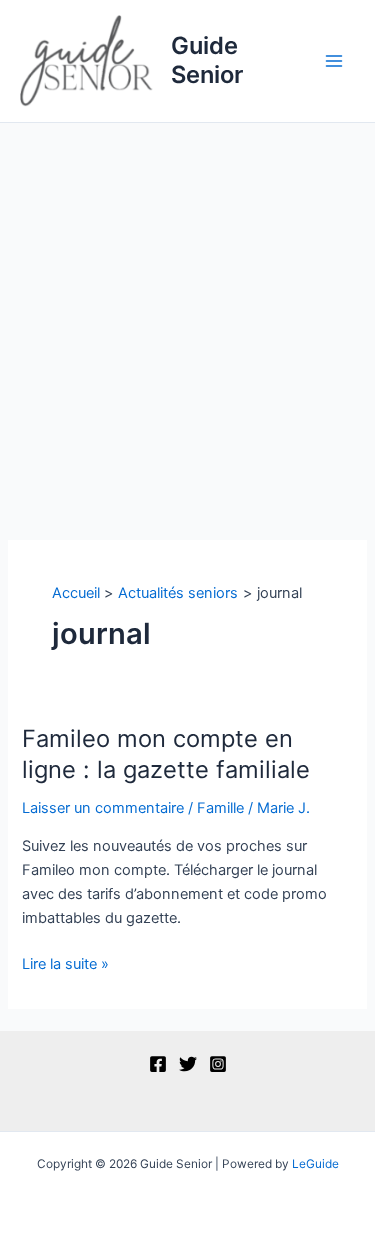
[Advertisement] (187, 320)
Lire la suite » (65, 965)
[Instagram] (218, 1064)
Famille (220, 808)
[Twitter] (188, 1064)
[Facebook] (158, 1064)
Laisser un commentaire (103, 808)
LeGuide (315, 1164)
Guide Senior (207, 59)
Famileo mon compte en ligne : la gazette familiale (166, 754)
